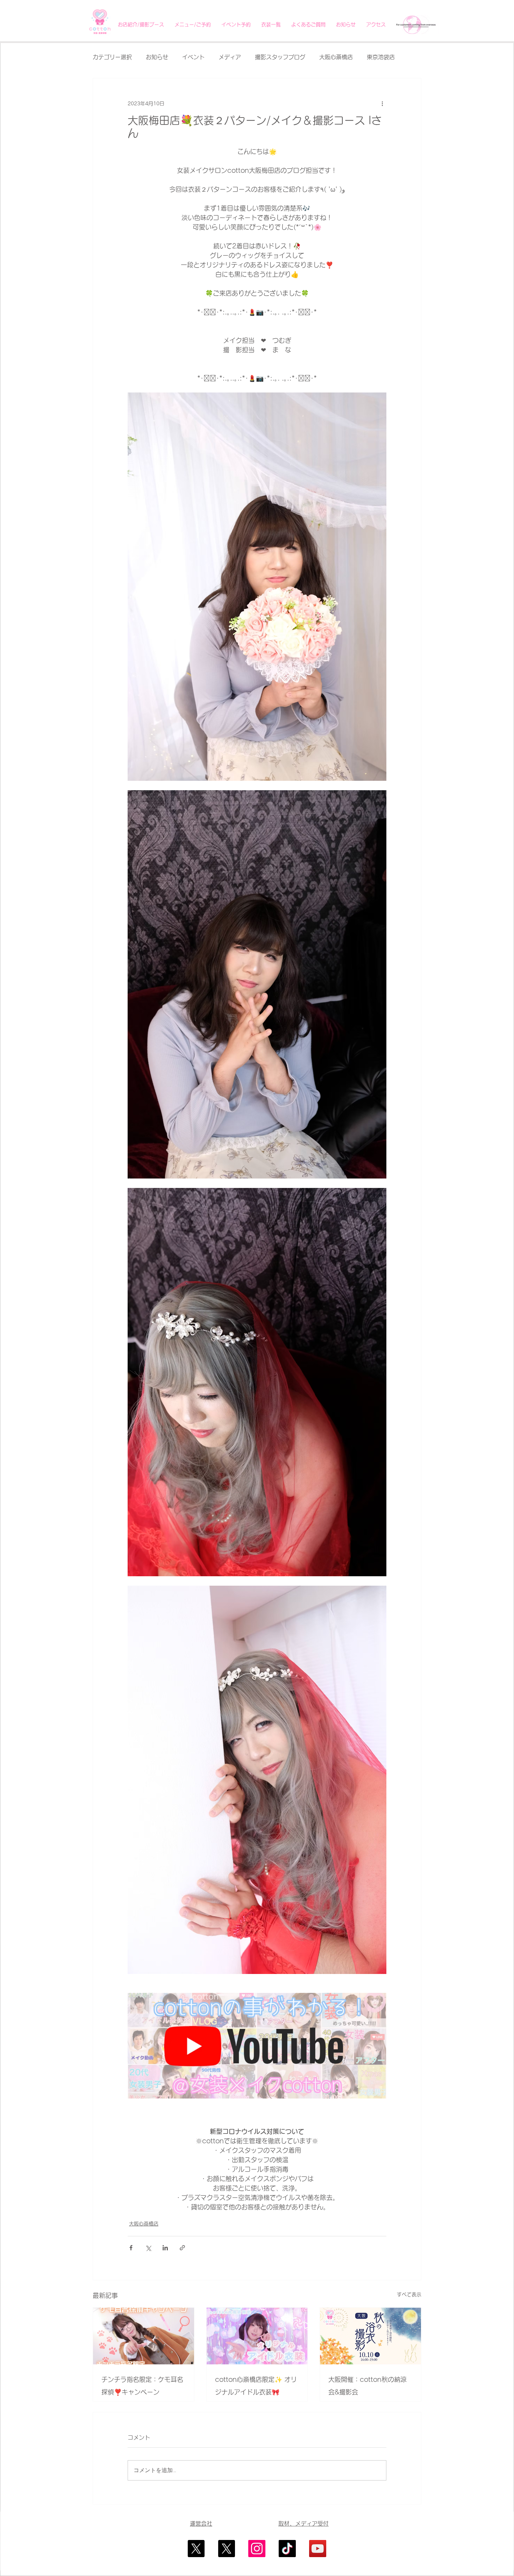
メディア (230, 57)
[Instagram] (257, 2549)
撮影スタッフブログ (280, 57)
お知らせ (157, 57)
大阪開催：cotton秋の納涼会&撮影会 (367, 2386)
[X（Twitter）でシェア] (148, 2248)
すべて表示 (409, 2294)
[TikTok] (287, 2549)
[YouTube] (318, 2549)
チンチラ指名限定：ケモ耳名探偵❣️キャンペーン (142, 2386)
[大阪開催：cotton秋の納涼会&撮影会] (370, 2336)
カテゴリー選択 (112, 57)
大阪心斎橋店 (336, 57)
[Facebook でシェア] (131, 2248)
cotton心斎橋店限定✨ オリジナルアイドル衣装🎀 (256, 2386)
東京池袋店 (381, 57)
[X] (196, 2549)
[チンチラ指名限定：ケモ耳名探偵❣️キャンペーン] (144, 2336)
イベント (193, 57)
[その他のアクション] (382, 104)
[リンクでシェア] (182, 2248)
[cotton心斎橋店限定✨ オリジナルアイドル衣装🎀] (257, 2336)
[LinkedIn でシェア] (165, 2248)
